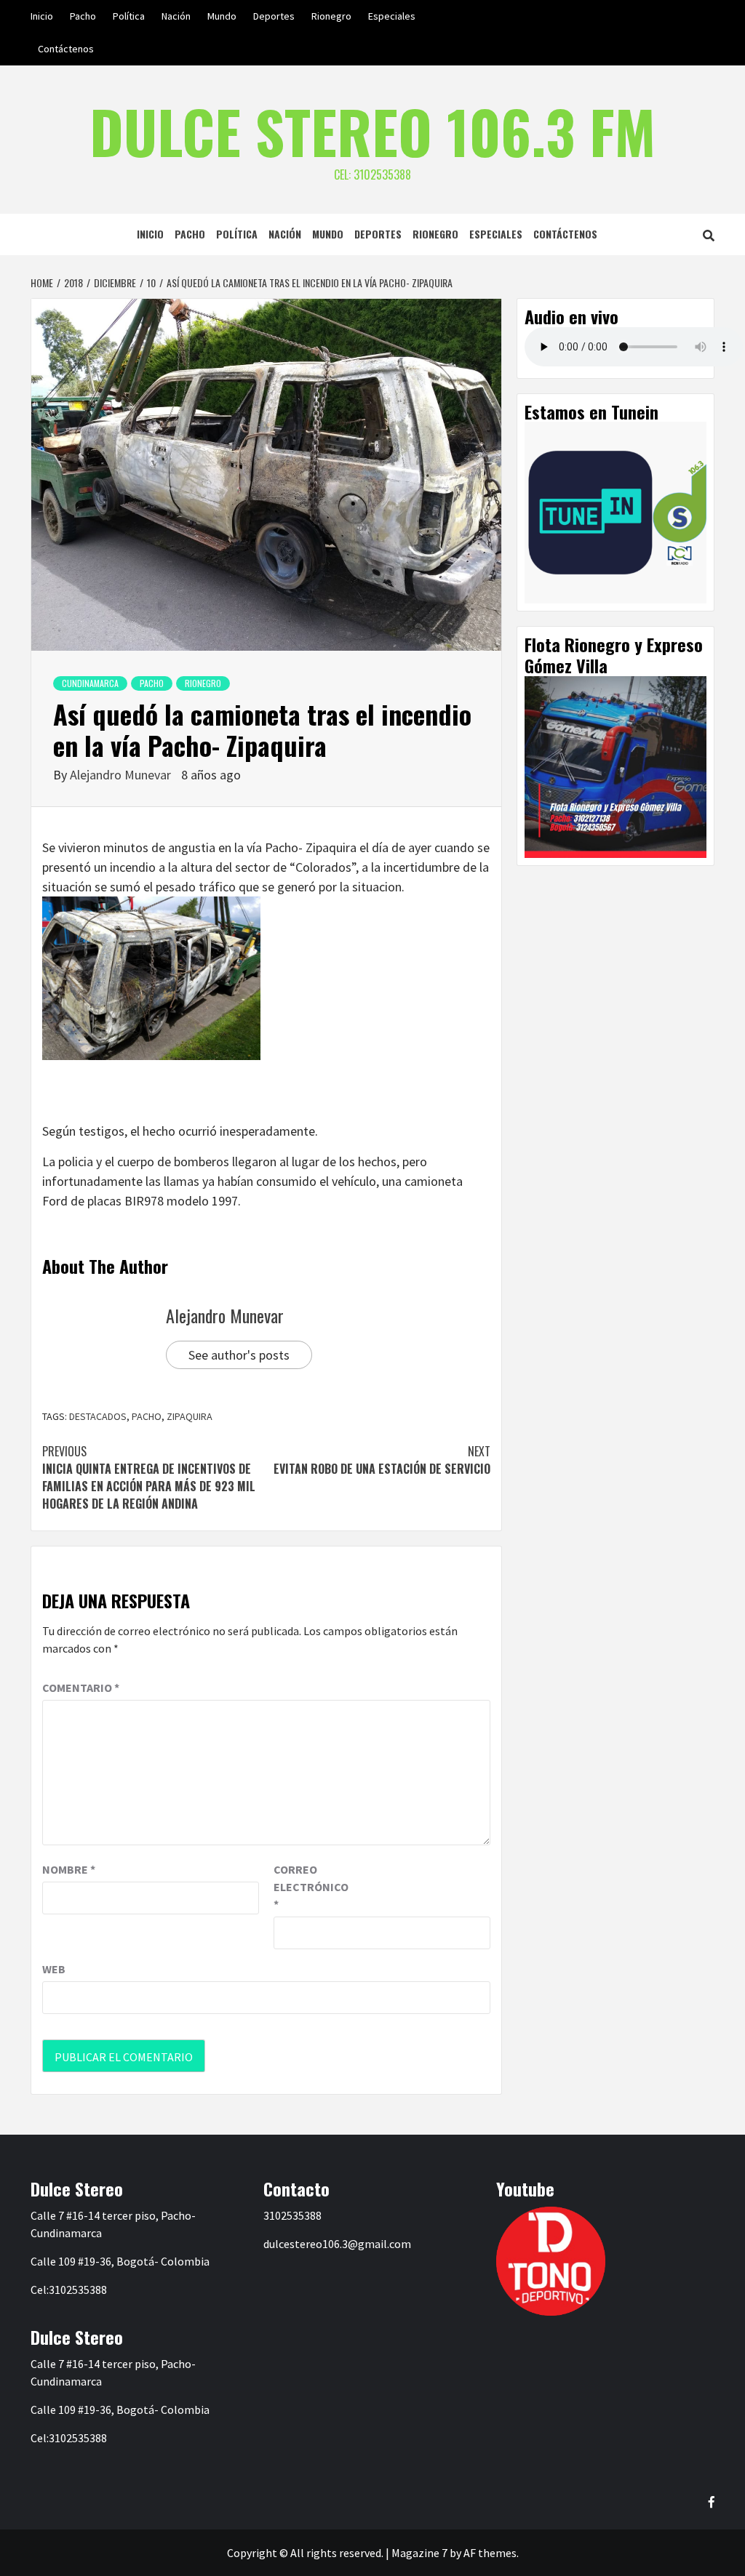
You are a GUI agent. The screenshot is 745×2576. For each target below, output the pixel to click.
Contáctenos (66, 49)
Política (129, 16)
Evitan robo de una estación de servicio (382, 1460)
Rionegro (331, 16)
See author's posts (239, 1355)
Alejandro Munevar (122, 775)
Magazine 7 (419, 2553)
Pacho (83, 16)
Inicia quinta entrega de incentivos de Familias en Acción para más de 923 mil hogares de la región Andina (149, 1477)
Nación (176, 16)
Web (54, 1969)
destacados (98, 1416)
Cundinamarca (90, 683)
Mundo (222, 16)
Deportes (274, 16)
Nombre (69, 1869)
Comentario (81, 1688)
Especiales (392, 16)
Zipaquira (190, 1416)
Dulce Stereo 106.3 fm (372, 131)
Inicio (42, 16)
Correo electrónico (310, 1887)
